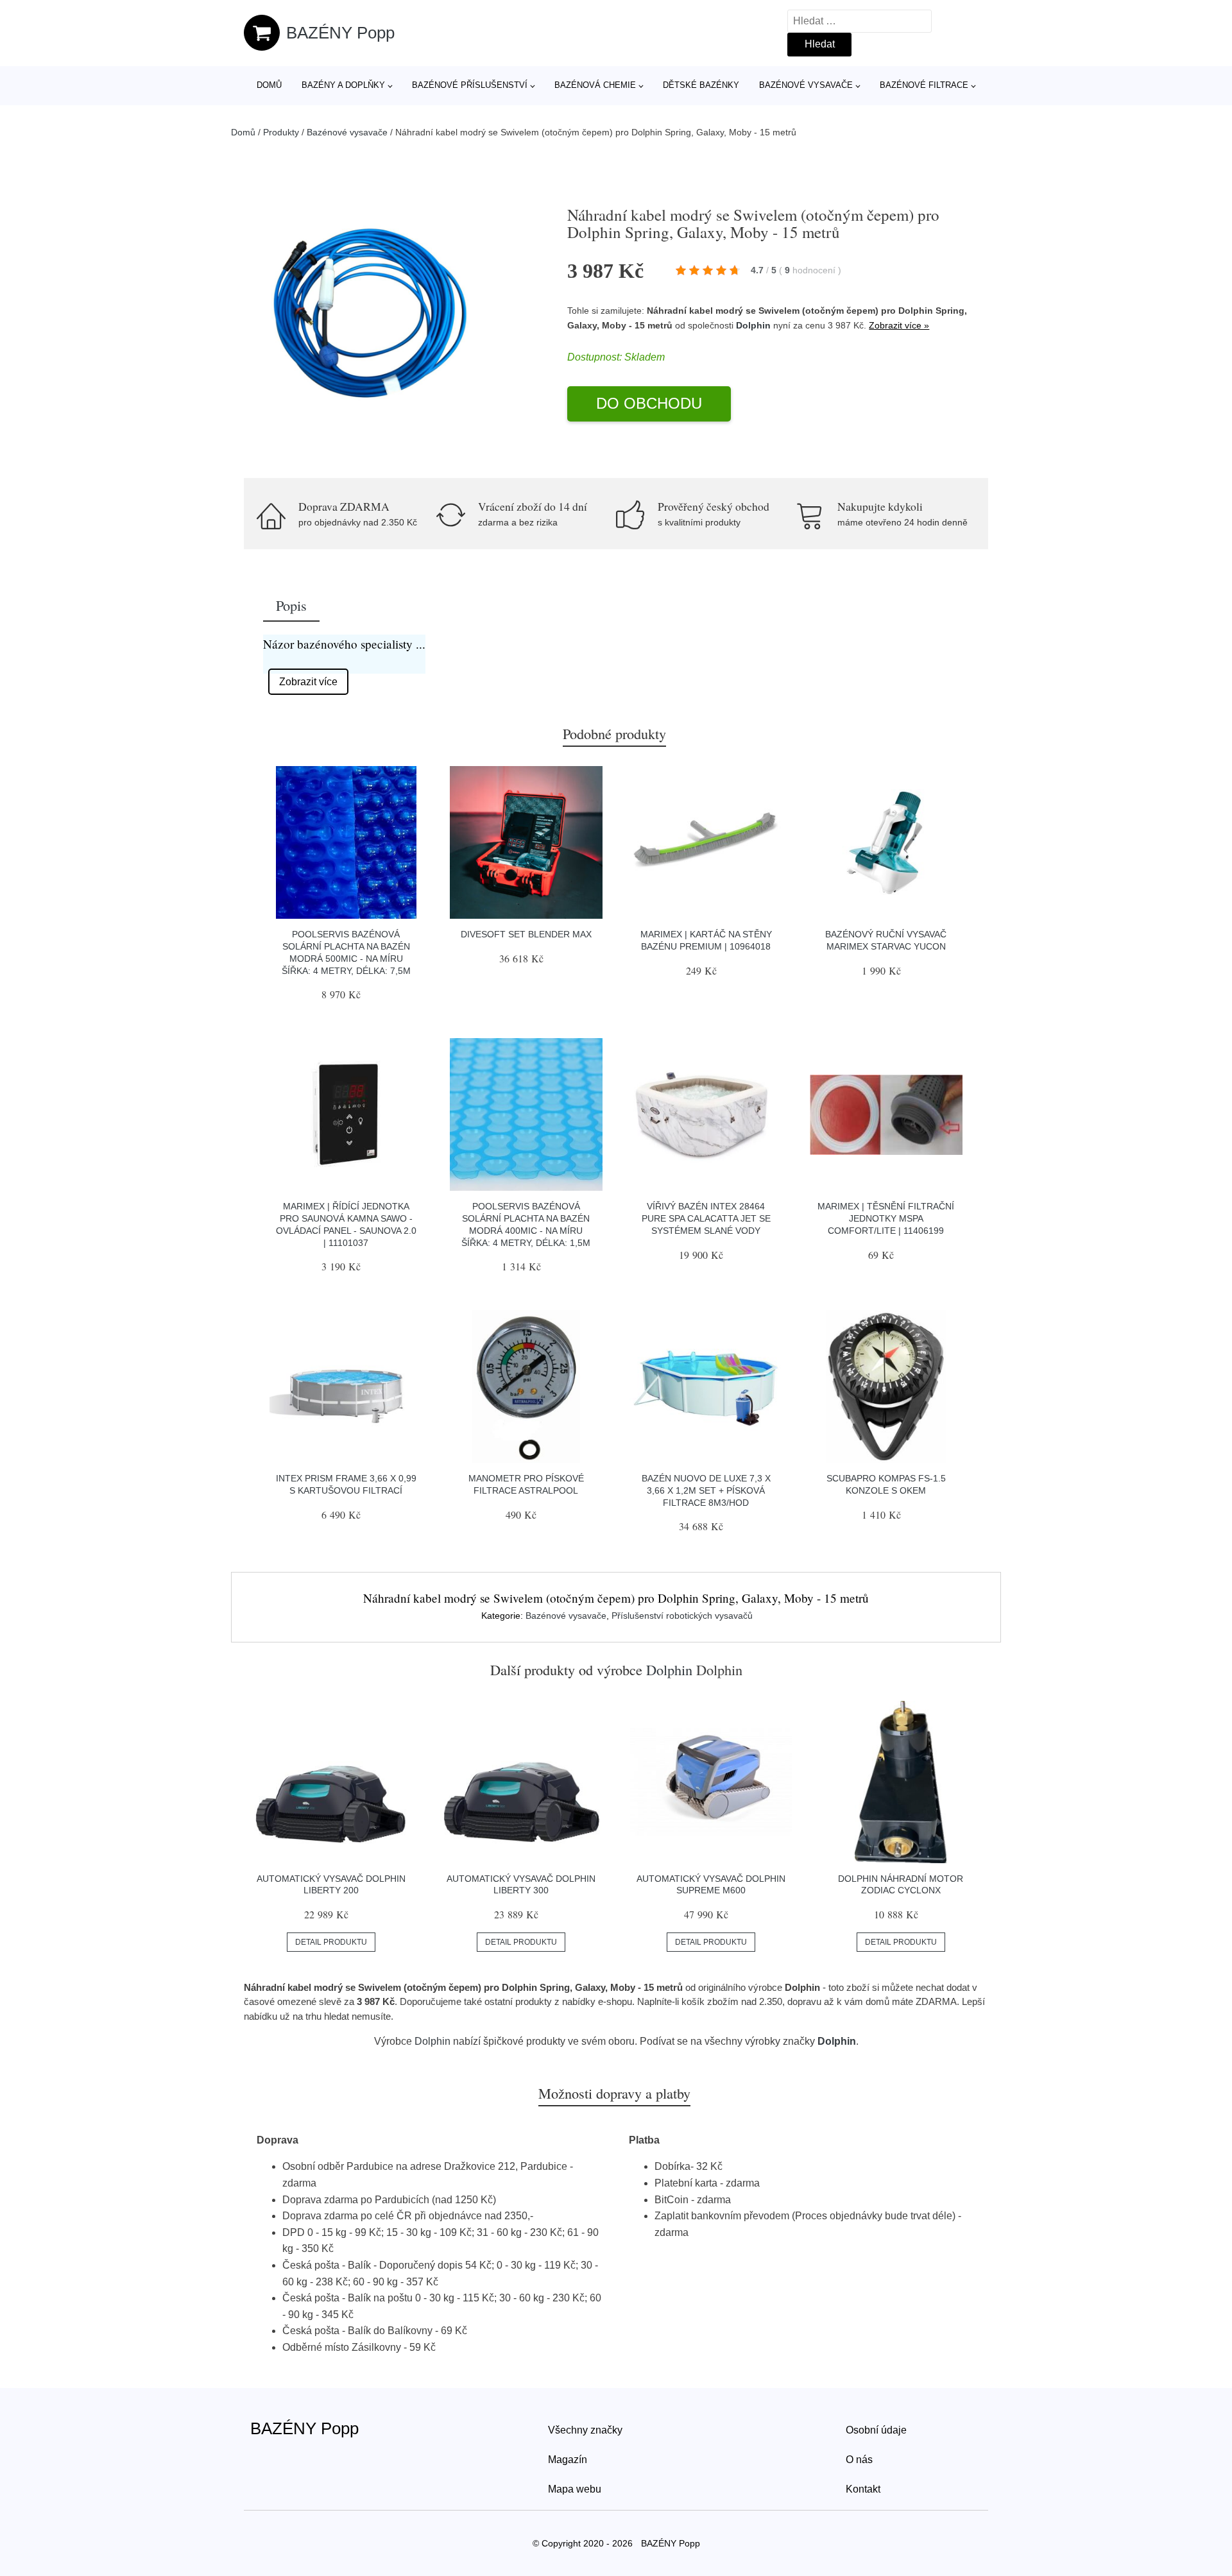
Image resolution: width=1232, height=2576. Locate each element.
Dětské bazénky (701, 85)
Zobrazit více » (899, 325)
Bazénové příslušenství (470, 85)
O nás (859, 2460)
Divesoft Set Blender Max (526, 934)
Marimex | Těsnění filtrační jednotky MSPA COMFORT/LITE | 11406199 (886, 1218)
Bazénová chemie (595, 85)
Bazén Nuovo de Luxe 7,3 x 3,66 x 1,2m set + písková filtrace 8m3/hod (706, 1490)
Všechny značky (585, 2430)
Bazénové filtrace (924, 85)
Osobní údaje (876, 2430)
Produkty (281, 132)
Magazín (568, 2460)
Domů (269, 85)
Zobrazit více (308, 682)
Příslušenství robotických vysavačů (682, 1616)
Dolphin (753, 325)
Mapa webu (575, 2489)
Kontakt (863, 2489)
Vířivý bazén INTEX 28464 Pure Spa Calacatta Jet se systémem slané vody (706, 1218)
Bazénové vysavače (806, 85)
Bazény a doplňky (343, 85)
